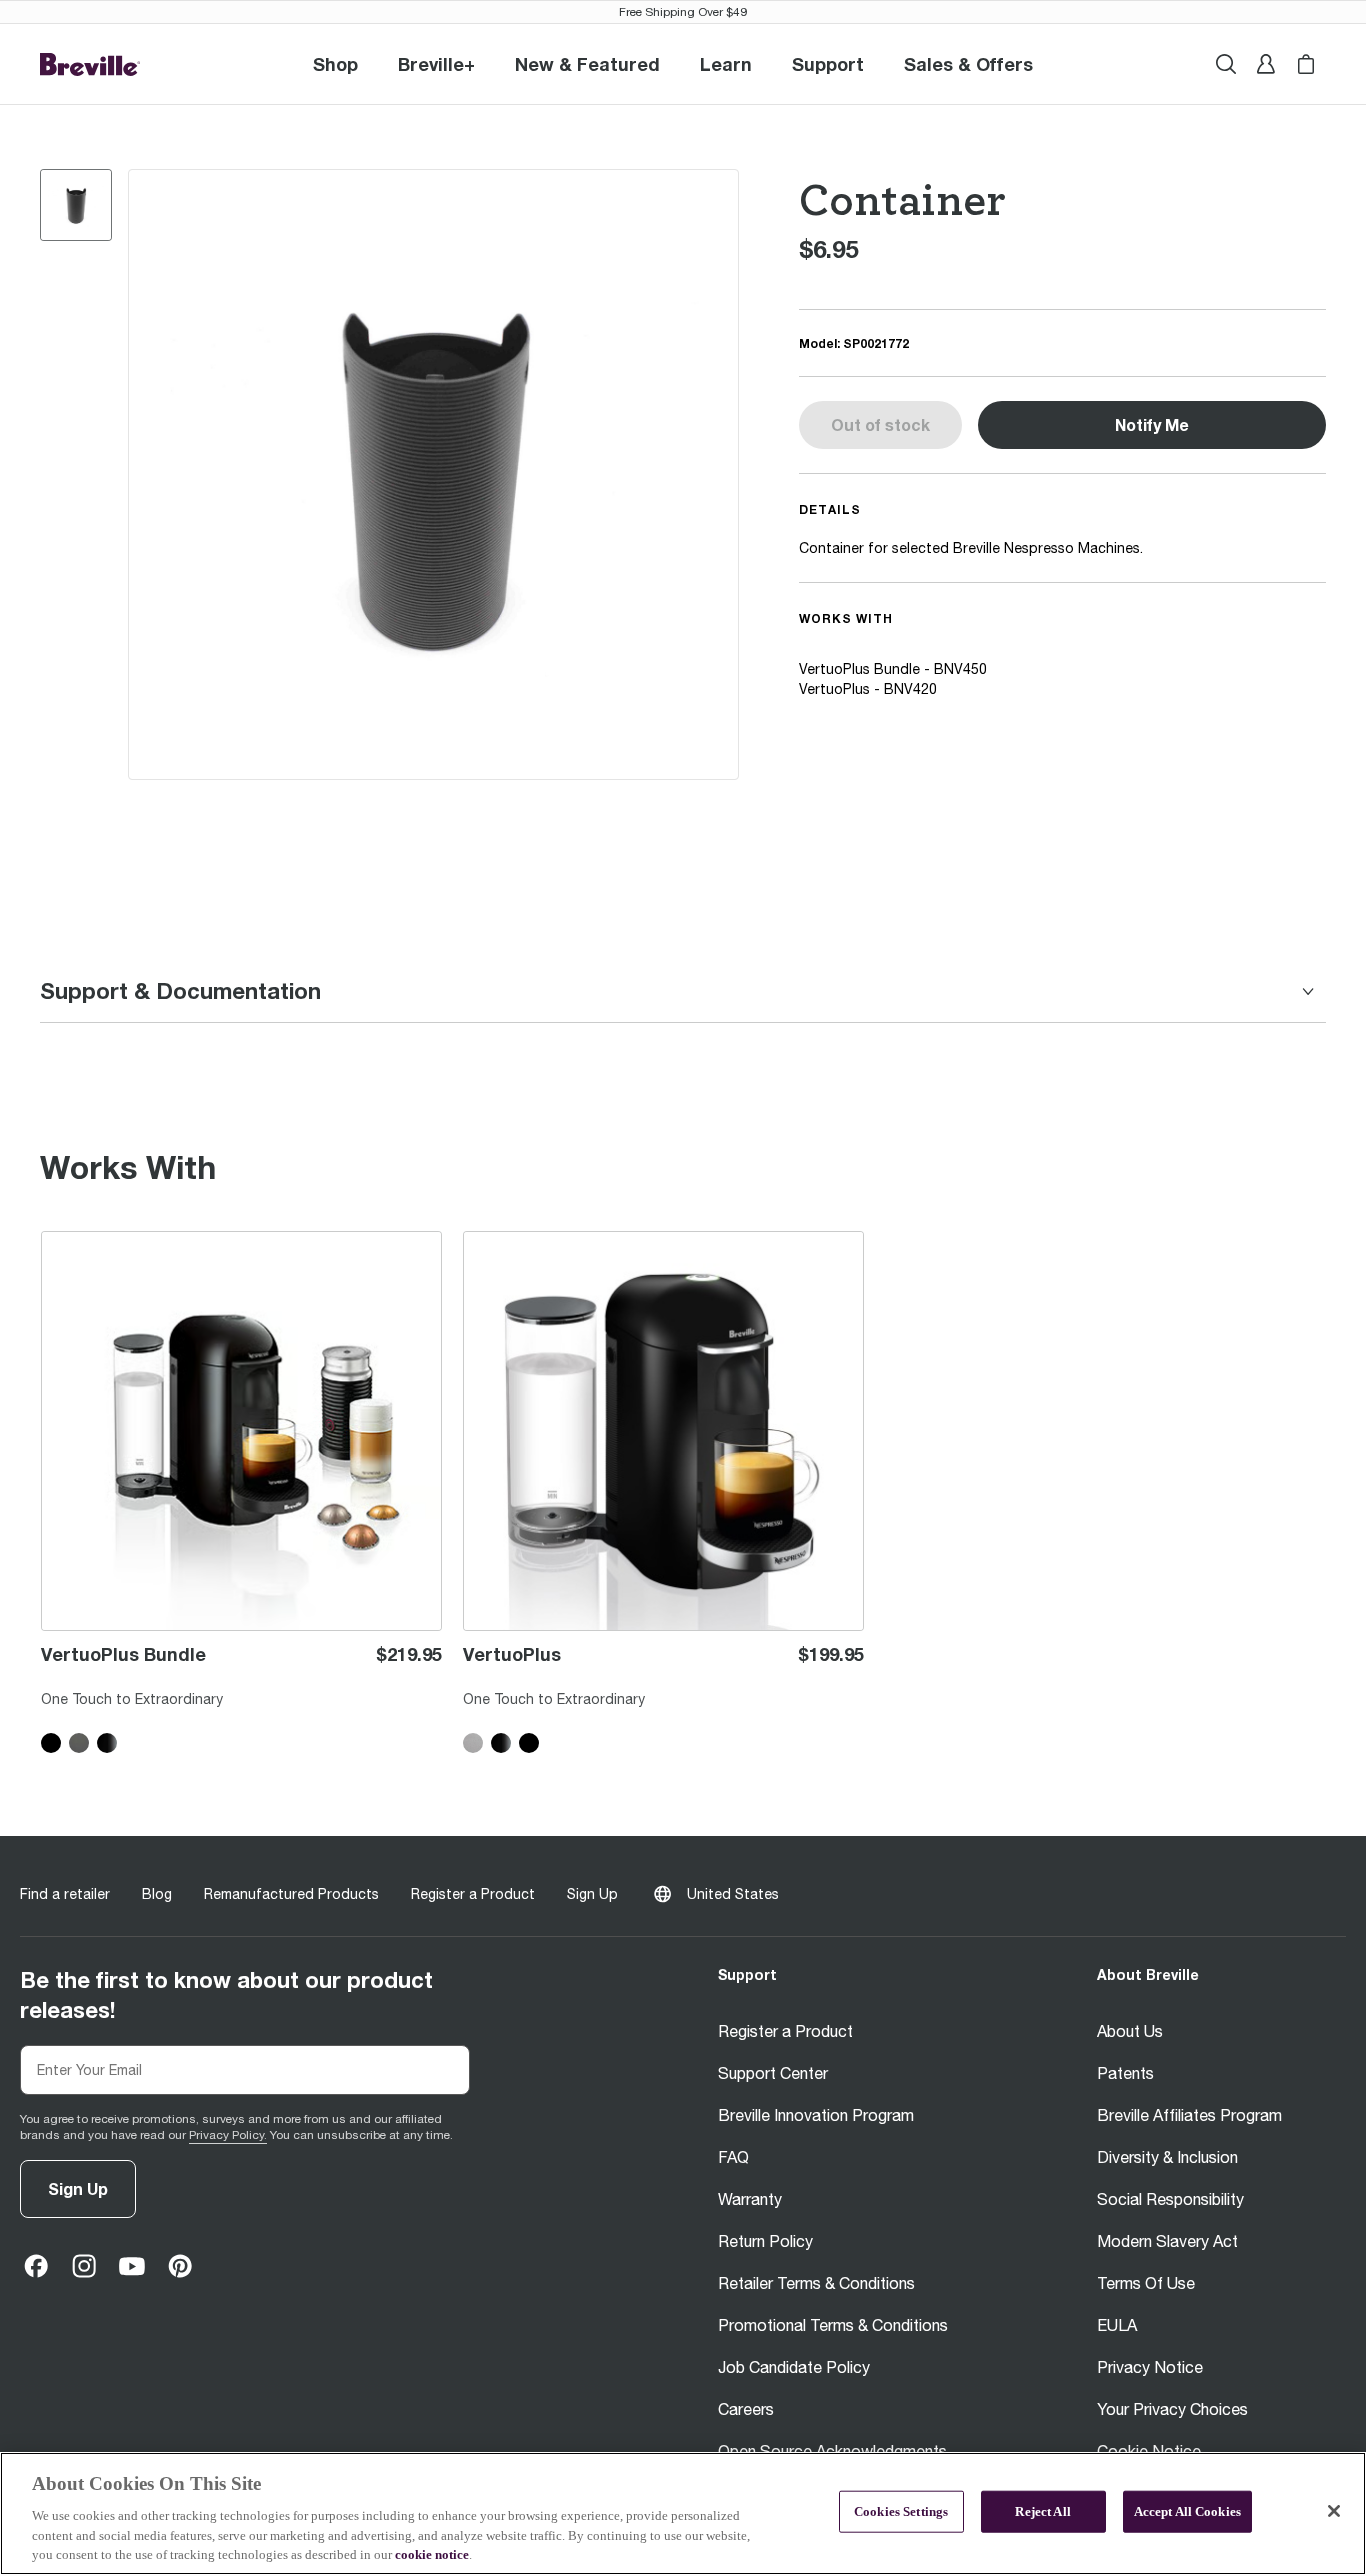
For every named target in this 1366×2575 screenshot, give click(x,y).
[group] (76, 205)
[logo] (90, 64)
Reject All (1042, 2511)
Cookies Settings (901, 2511)
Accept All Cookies (1187, 2511)
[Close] (1334, 2511)
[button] (436, 64)
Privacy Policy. (228, 2135)
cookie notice (432, 2554)
